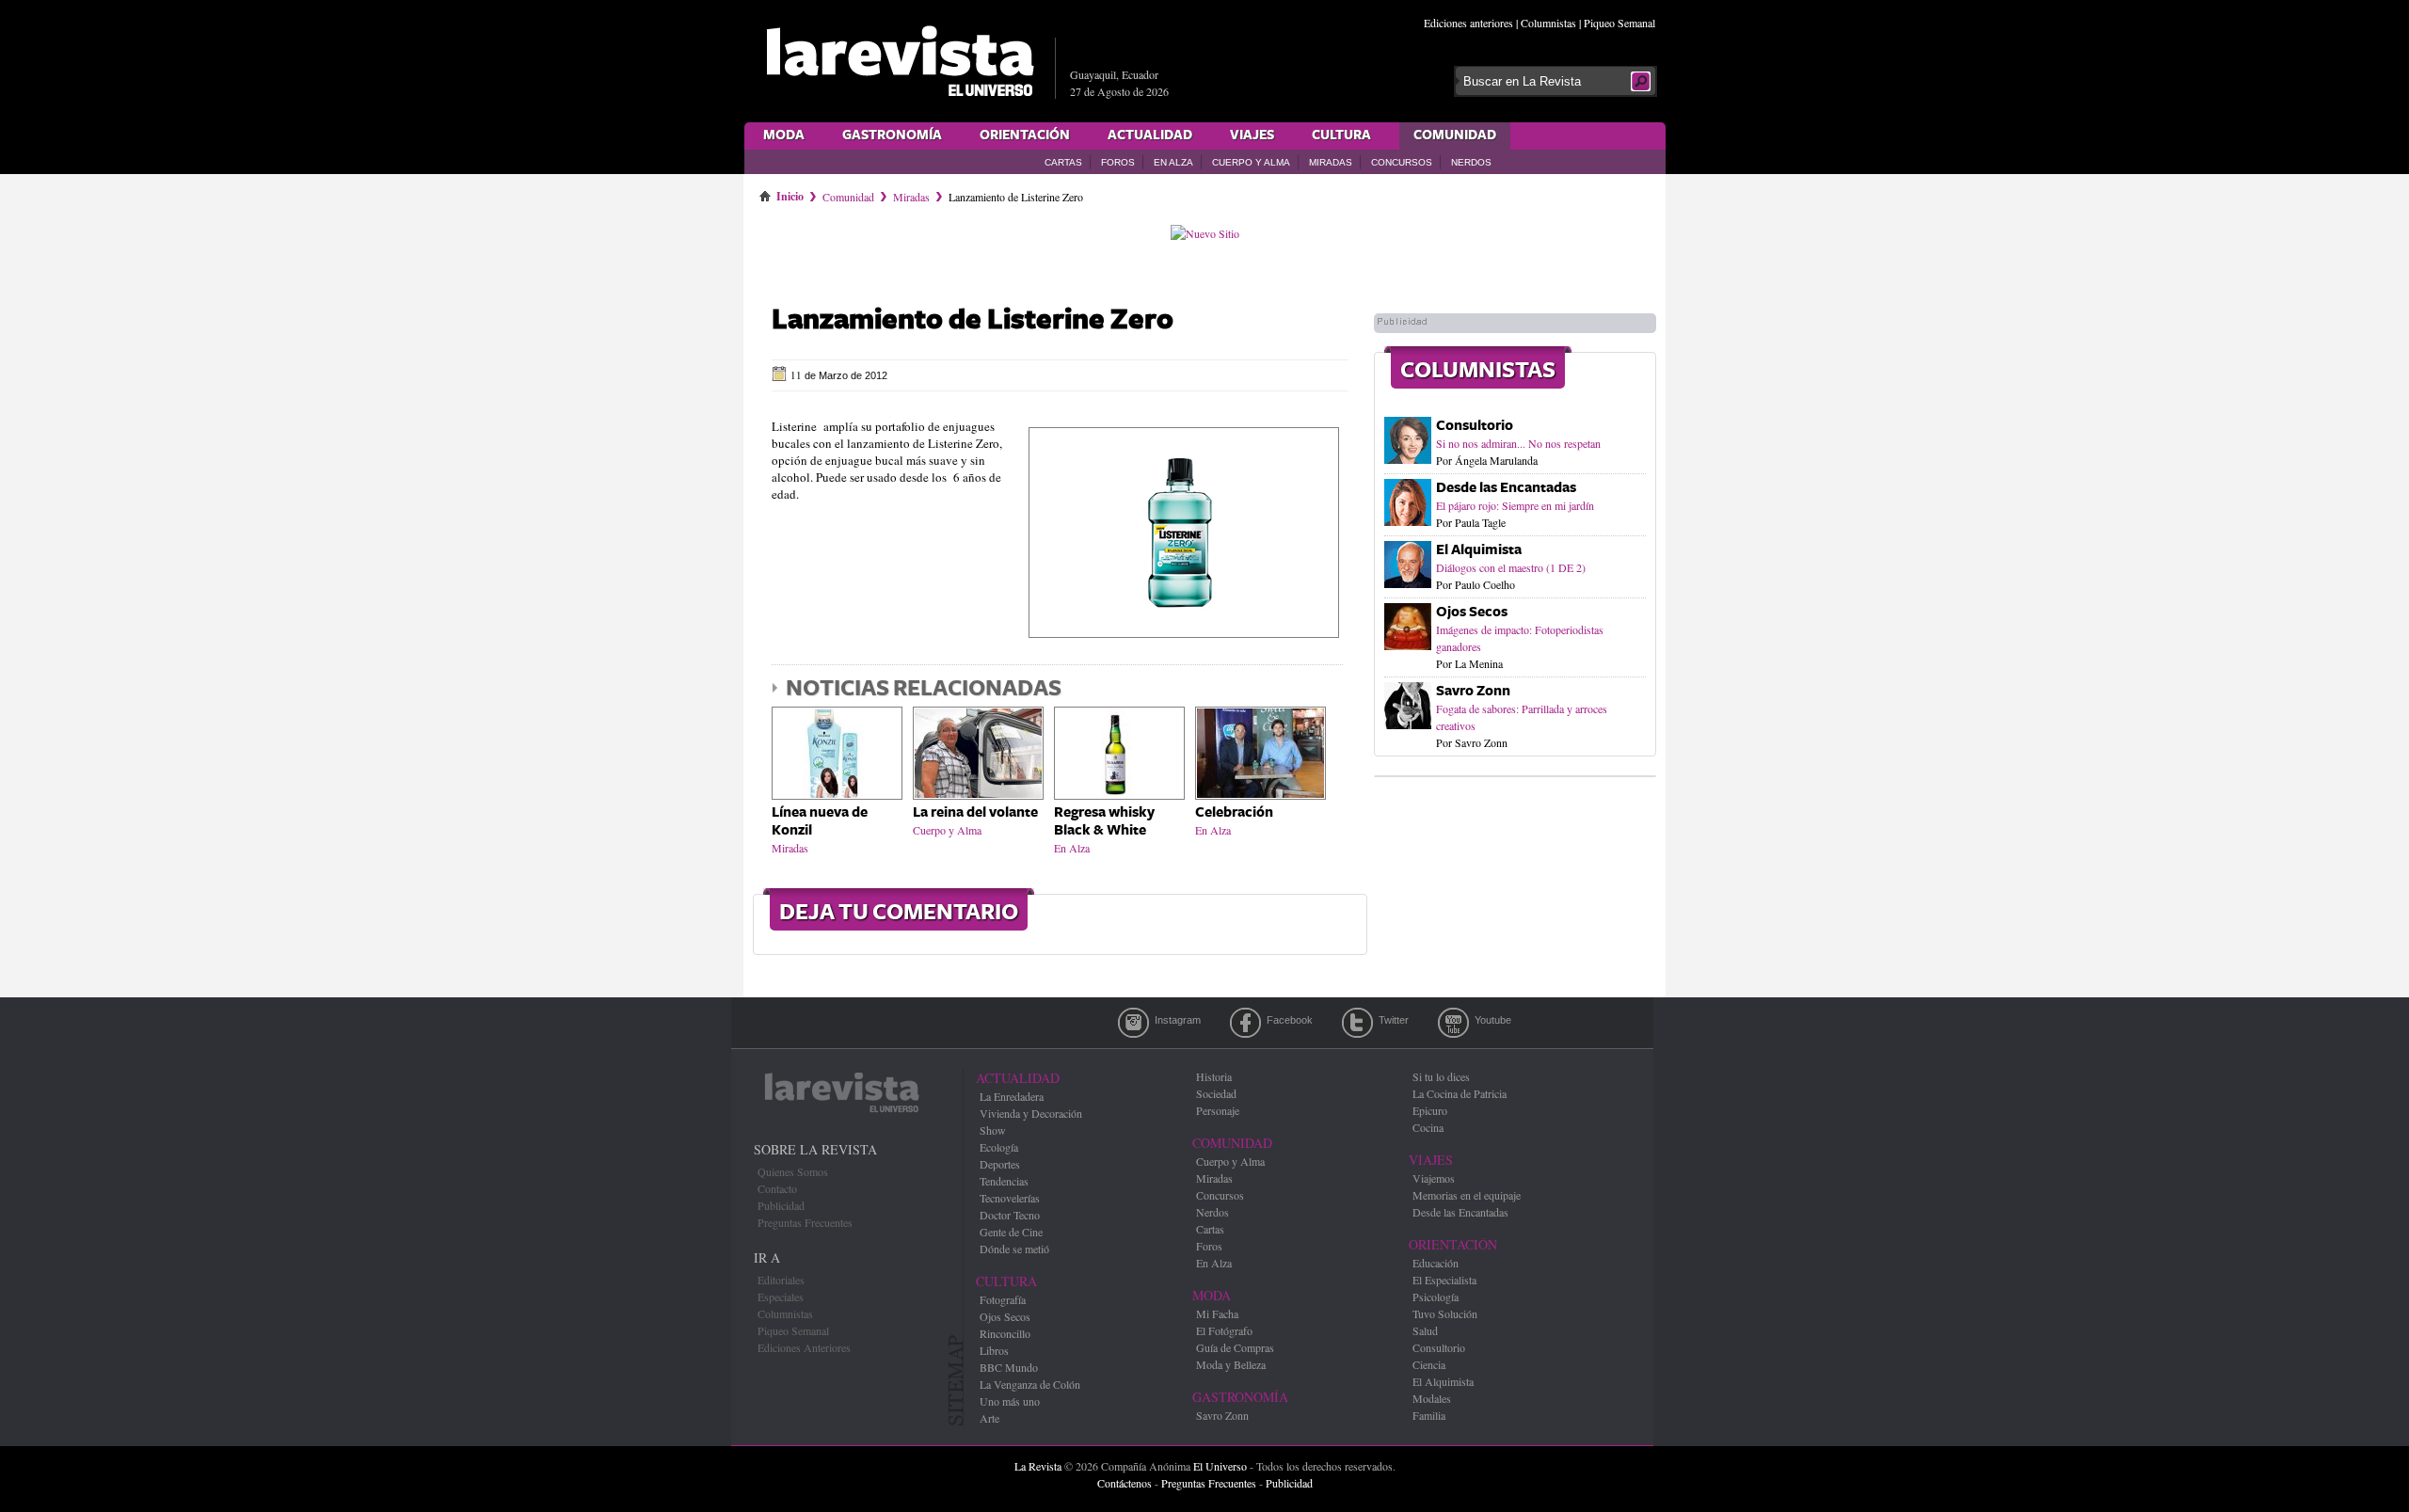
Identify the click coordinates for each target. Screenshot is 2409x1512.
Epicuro (1430, 1110)
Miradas (1331, 162)
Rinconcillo (1005, 1333)
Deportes (1000, 1164)
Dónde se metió (1014, 1249)
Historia (1214, 1076)
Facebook (1245, 1023)
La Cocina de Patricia (1460, 1093)
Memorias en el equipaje (1467, 1195)
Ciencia (1429, 1364)
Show (993, 1130)
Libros (994, 1350)
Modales (1432, 1398)
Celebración (1234, 812)
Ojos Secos (1472, 612)
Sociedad (1216, 1093)
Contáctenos (1125, 1483)
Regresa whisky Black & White (1104, 821)
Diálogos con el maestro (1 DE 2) (1511, 567)
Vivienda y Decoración (1031, 1113)
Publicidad (781, 1205)
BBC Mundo (1009, 1367)
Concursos (1402, 162)
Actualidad (1150, 135)
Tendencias (1004, 1181)
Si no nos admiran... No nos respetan (1518, 443)
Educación (1436, 1263)
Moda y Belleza (1231, 1364)
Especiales (781, 1297)
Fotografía (1003, 1299)
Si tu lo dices (1441, 1076)
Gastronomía (892, 135)
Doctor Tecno (1010, 1215)
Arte (989, 1418)
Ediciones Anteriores (804, 1347)
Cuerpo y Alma (1251, 162)
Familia (1429, 1415)
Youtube (1453, 1023)
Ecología (999, 1147)
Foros (1118, 162)
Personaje (1218, 1110)
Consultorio (1475, 426)
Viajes (1252, 135)
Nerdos (1471, 162)
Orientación (1025, 135)
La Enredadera (1012, 1096)
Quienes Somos (793, 1171)
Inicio (790, 193)
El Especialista (1444, 1280)
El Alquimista (1479, 550)
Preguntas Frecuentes (805, 1222)
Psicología (1436, 1297)
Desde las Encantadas (1506, 488)
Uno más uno (1010, 1401)
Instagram (1133, 1023)
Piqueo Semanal (1619, 23)
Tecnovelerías (1010, 1198)
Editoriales (781, 1280)
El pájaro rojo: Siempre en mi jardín (1515, 505)
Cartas (1063, 162)
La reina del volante (975, 812)
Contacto (777, 1188)
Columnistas (1548, 23)
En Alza (1173, 162)
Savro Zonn (1473, 691)
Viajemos (1434, 1178)
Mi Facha (1217, 1313)
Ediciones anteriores (1468, 23)
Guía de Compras (1235, 1347)
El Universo (1220, 1466)
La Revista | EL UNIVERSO (900, 61)
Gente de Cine (1011, 1232)
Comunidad (1455, 135)
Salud (1425, 1330)
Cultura (1341, 135)
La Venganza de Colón (1030, 1384)
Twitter (1357, 1023)
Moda (784, 135)
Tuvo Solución (1445, 1313)
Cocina (1428, 1127)
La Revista (1038, 1466)
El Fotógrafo (1224, 1330)
